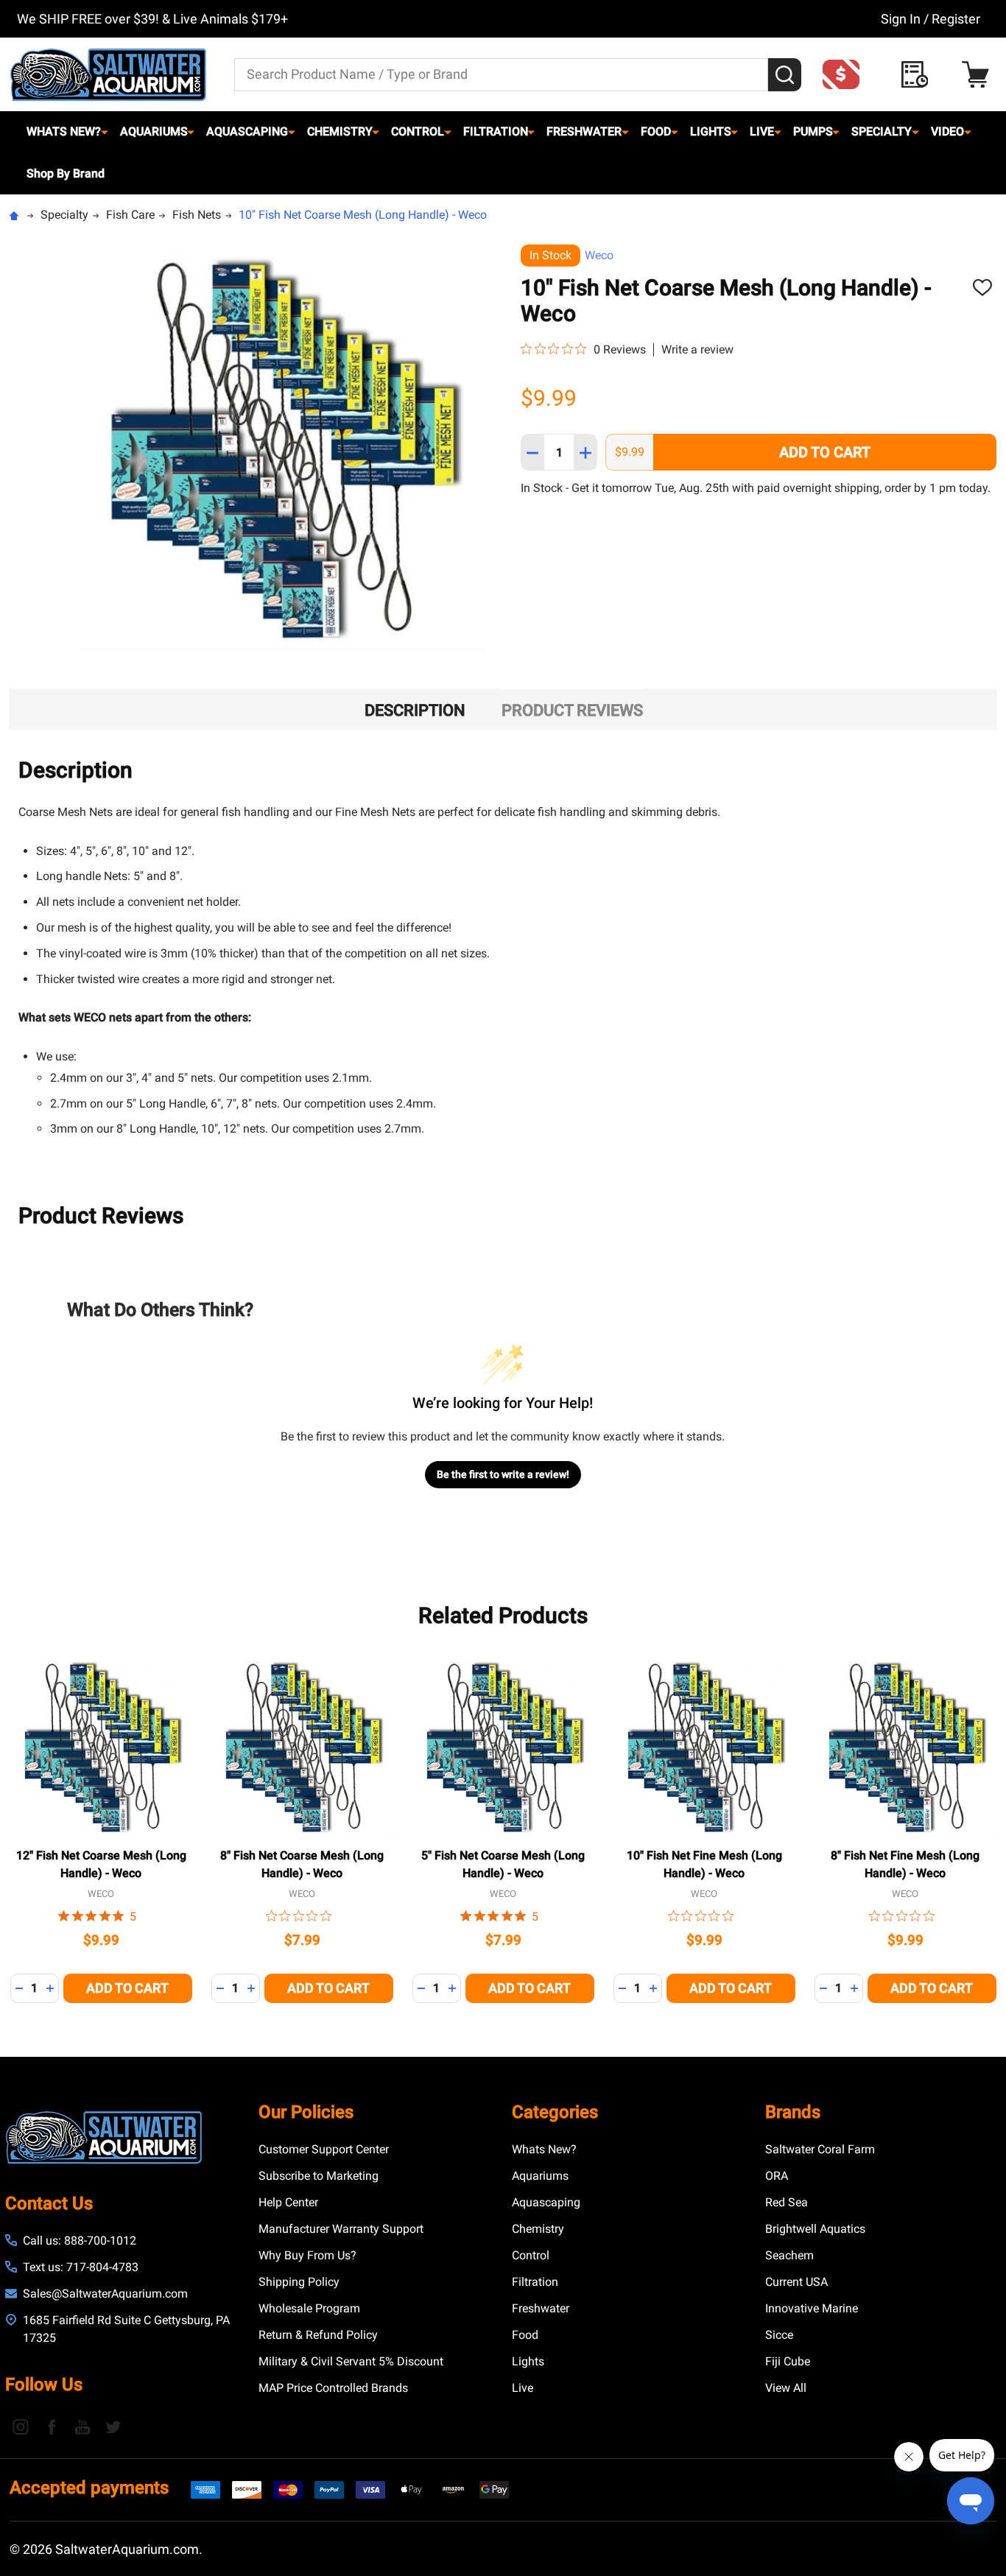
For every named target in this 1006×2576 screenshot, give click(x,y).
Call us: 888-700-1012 (80, 2241)
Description (415, 710)
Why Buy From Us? (307, 2255)
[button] (845, 74)
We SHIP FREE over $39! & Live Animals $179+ (152, 19)
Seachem (789, 2255)
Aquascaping (247, 131)
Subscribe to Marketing (319, 2176)
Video (947, 131)
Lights (711, 131)
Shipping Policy (299, 2282)
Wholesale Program (309, 2308)
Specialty (882, 131)
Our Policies (306, 2112)
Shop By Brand (66, 173)
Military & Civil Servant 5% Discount (351, 2361)
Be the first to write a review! (503, 1474)
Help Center (288, 2202)
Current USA (796, 2282)
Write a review (697, 350)
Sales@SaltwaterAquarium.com (105, 2294)
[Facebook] (52, 2427)
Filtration (496, 131)
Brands (793, 2112)
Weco (599, 255)
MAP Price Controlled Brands (333, 2388)
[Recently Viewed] (919, 75)
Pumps (813, 131)
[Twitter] (113, 2427)
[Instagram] (21, 2427)
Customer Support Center (324, 2149)
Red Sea (787, 2202)
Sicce (779, 2335)
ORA (777, 2176)
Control (418, 131)
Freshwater (584, 131)
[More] (105, 132)
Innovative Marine (812, 2308)
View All (786, 2388)
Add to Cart (825, 452)
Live (762, 131)
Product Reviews (572, 710)
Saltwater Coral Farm (820, 2149)
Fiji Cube (788, 2361)
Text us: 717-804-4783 (81, 2267)
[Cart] (979, 75)
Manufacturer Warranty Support (341, 2229)
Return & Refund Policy (318, 2335)
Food (656, 131)
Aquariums (154, 131)
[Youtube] (82, 2427)
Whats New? (64, 131)
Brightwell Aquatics (815, 2229)
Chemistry (340, 131)
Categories (555, 2112)
